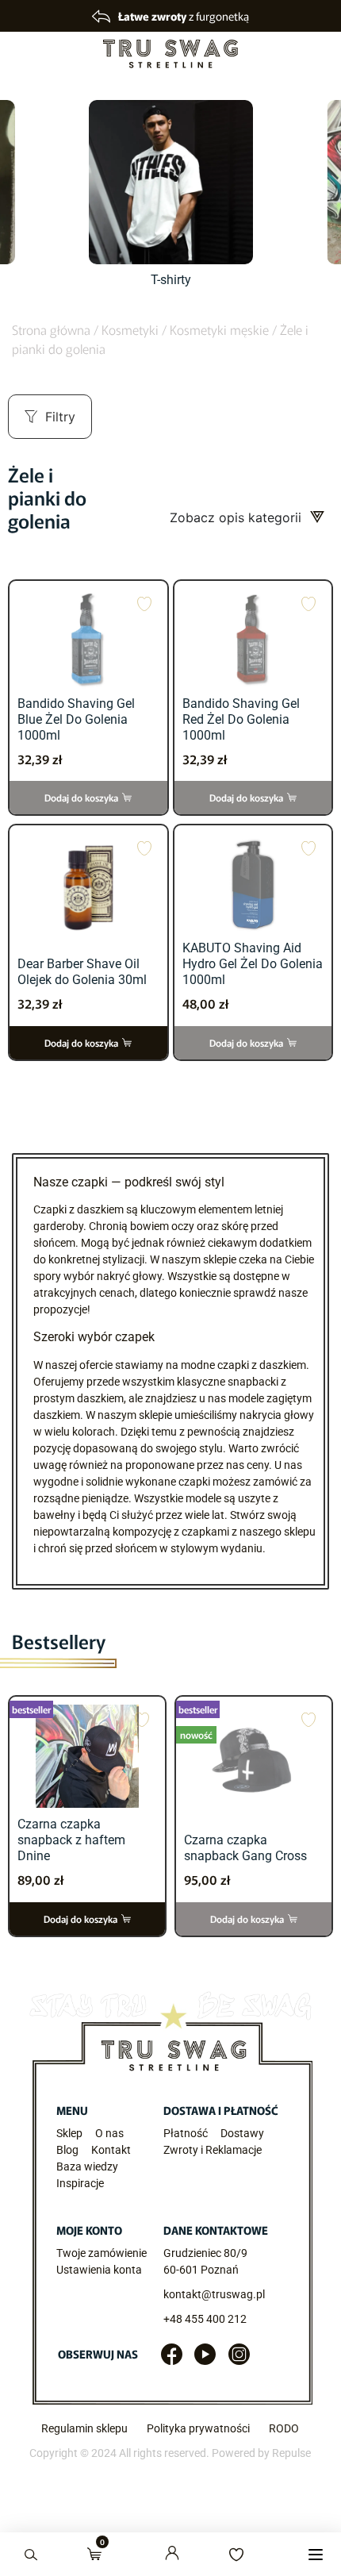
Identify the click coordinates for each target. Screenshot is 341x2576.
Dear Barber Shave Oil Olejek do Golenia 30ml (82, 972)
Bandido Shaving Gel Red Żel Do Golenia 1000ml (241, 719)
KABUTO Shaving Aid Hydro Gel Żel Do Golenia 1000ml (253, 964)
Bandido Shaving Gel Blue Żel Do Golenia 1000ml (76, 719)
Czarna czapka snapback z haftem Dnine (71, 1840)
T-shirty (171, 280)
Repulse (291, 2453)
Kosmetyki (130, 329)
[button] (315, 2554)
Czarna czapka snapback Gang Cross (245, 1848)
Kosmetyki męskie (219, 329)
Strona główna (51, 329)
